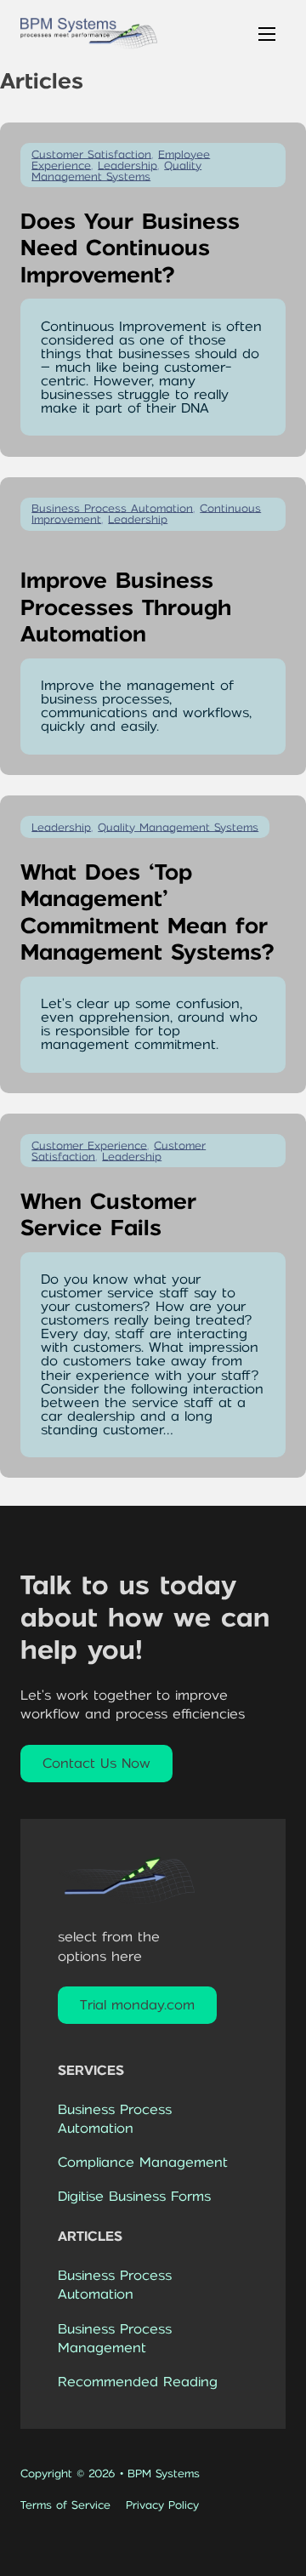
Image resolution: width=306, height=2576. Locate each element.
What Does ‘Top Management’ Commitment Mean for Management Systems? (147, 912)
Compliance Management (143, 2162)
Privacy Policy (162, 2505)
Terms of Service (65, 2505)
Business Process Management (115, 2338)
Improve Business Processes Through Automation (126, 607)
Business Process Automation (115, 2119)
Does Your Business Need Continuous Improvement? (130, 248)
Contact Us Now (96, 1763)
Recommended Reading (138, 2382)
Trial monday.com (137, 2005)
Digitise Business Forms (134, 2197)
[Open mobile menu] (267, 34)
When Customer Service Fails (108, 1215)
